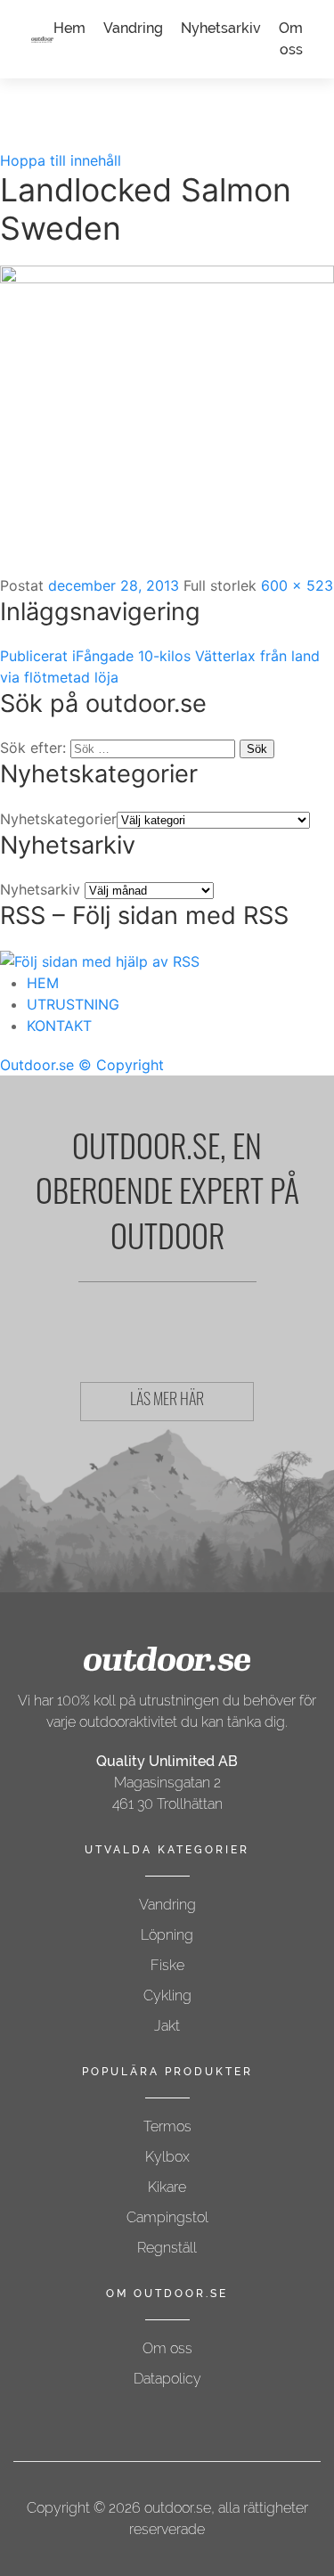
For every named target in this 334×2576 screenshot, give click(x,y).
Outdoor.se (37, 1065)
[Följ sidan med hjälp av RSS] (100, 960)
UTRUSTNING (73, 1004)
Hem (69, 28)
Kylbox (167, 2157)
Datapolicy (167, 2379)
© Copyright (121, 1065)
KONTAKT (59, 1026)
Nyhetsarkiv (221, 28)
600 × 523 (297, 585)
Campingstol (167, 2217)
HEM (43, 983)
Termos (167, 2126)
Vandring (133, 28)
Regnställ (167, 2248)
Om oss (167, 2348)
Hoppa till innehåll (61, 160)
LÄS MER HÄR (167, 1402)
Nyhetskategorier (58, 819)
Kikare (167, 2187)
